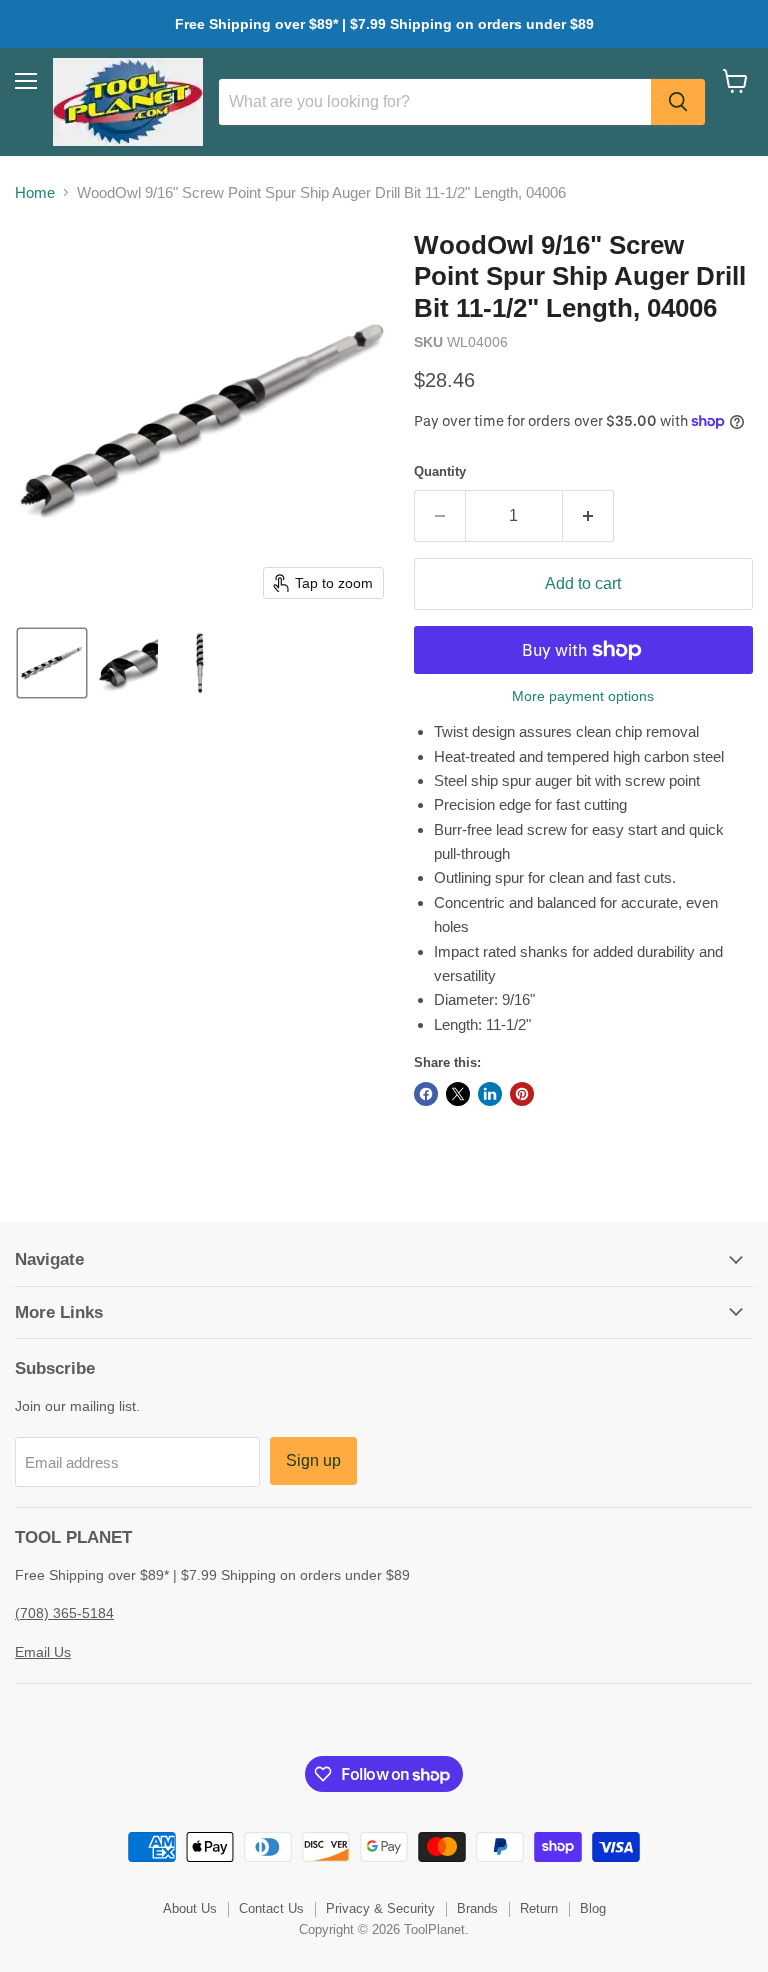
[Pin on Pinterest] (522, 1094)
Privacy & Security (380, 1908)
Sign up (313, 1460)
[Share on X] (458, 1094)
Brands (477, 1908)
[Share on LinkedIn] (490, 1094)
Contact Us (271, 1908)
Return (539, 1908)
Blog (593, 1908)
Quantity (440, 471)
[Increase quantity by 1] (588, 516)
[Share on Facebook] (426, 1094)
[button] (52, 663)
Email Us (43, 1652)
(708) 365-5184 (64, 1613)
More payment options (583, 696)
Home (35, 192)
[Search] (678, 102)
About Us (190, 1908)
